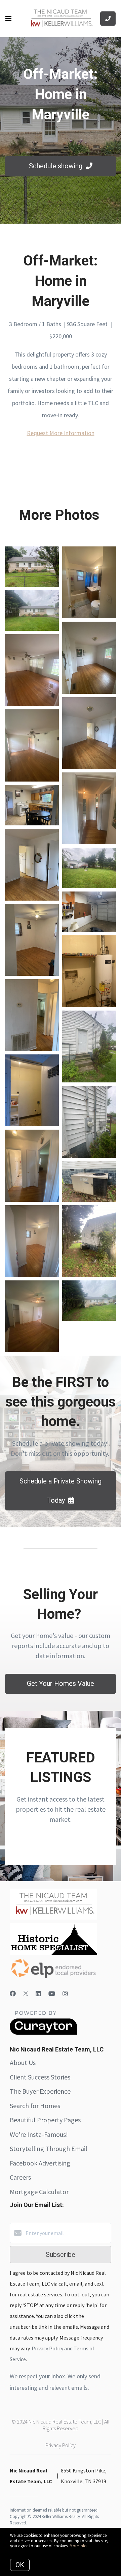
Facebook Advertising (40, 2163)
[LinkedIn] (38, 1994)
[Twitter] (26, 1994)
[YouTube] (52, 1994)
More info (78, 2546)
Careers (20, 2177)
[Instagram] (65, 1994)
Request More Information (61, 433)
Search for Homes (35, 2106)
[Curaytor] (43, 2033)
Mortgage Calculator (39, 2192)
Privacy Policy (61, 2445)
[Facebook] (13, 1994)
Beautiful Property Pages (45, 2120)
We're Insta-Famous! (39, 2134)
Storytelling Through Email (49, 2148)
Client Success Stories (40, 2077)
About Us (23, 2062)
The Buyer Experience (40, 2091)
